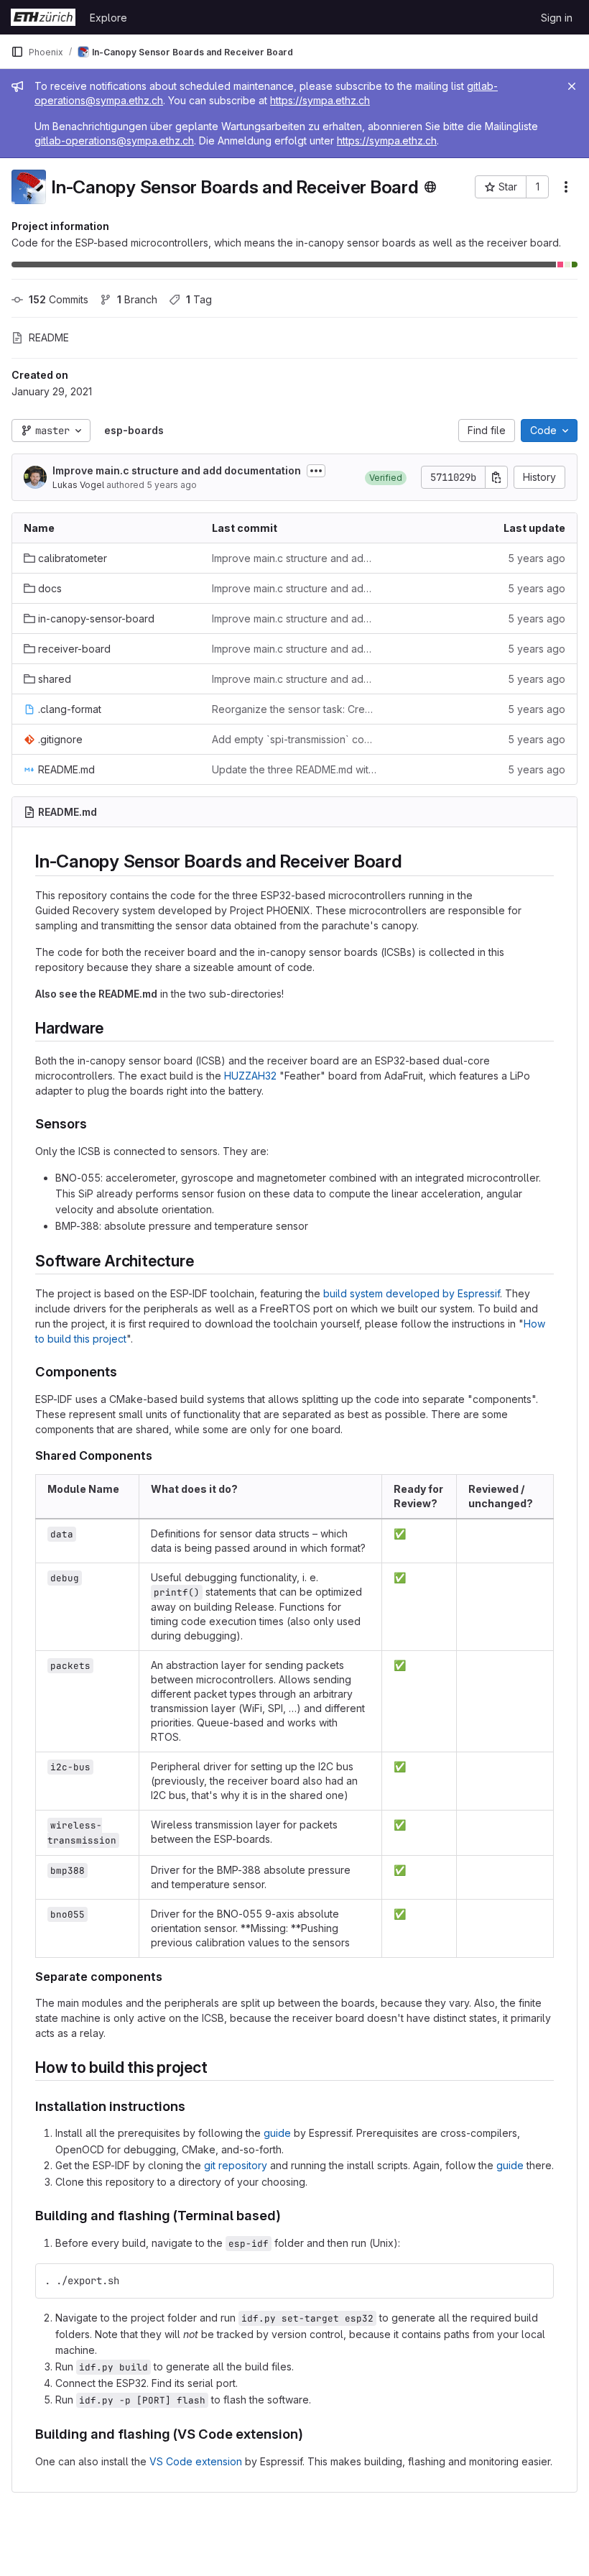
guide (277, 2133)
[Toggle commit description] (316, 471)
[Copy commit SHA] (496, 477)
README (49, 337)
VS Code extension (196, 2461)
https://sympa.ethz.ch (320, 100)
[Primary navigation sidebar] (17, 52)
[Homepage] (43, 17)
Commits (59, 299)
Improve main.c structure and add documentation (177, 470)
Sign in (557, 18)
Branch (137, 299)
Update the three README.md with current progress (294, 769)
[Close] (572, 86)
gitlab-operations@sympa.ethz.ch (114, 141)
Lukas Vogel (78, 485)
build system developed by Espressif (412, 1293)
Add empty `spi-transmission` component (294, 739)
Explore (108, 18)
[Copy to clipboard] (537, 2281)
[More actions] (566, 187)
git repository (236, 2165)
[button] (386, 477)
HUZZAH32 (250, 1076)
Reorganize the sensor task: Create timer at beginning (294, 709)
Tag (199, 299)
